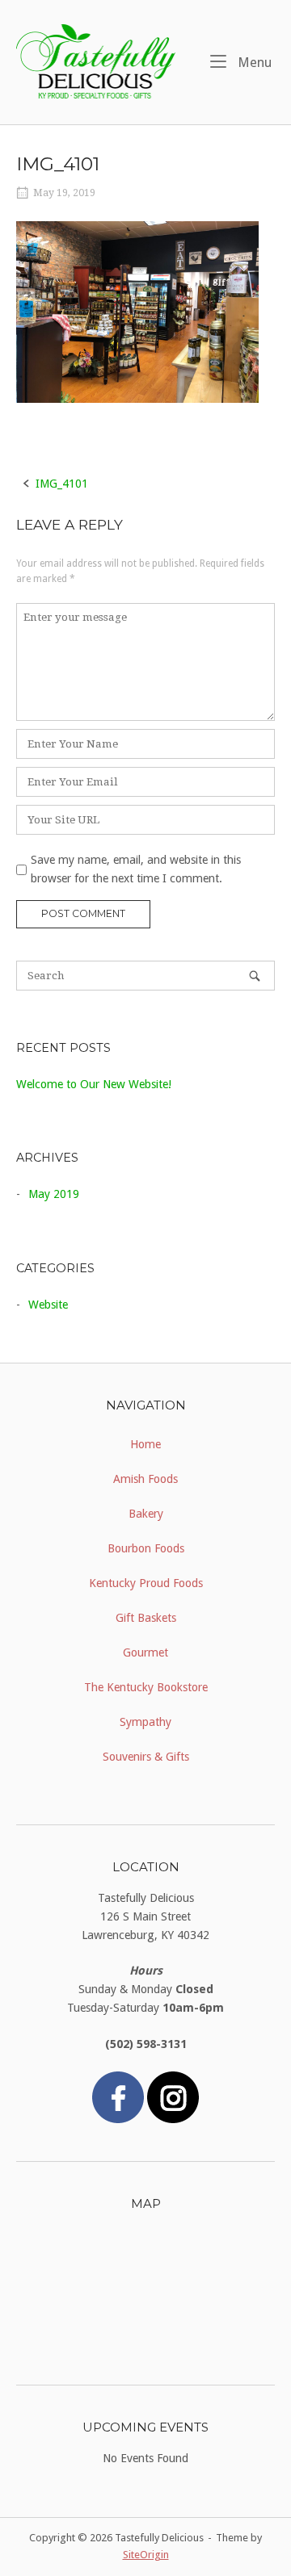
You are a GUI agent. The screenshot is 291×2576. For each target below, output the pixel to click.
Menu (253, 62)
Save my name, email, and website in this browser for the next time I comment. (136, 869)
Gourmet (145, 1652)
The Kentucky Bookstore (146, 1687)
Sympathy (145, 1722)
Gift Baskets (146, 1618)
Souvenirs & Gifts (146, 1757)
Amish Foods (145, 1479)
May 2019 (54, 1194)
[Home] (96, 61)
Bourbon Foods (146, 1548)
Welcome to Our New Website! (94, 1084)
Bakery (146, 1514)
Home (145, 1444)
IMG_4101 (62, 484)
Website (48, 1305)
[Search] (255, 976)
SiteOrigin (146, 2555)
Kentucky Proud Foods (146, 1583)
